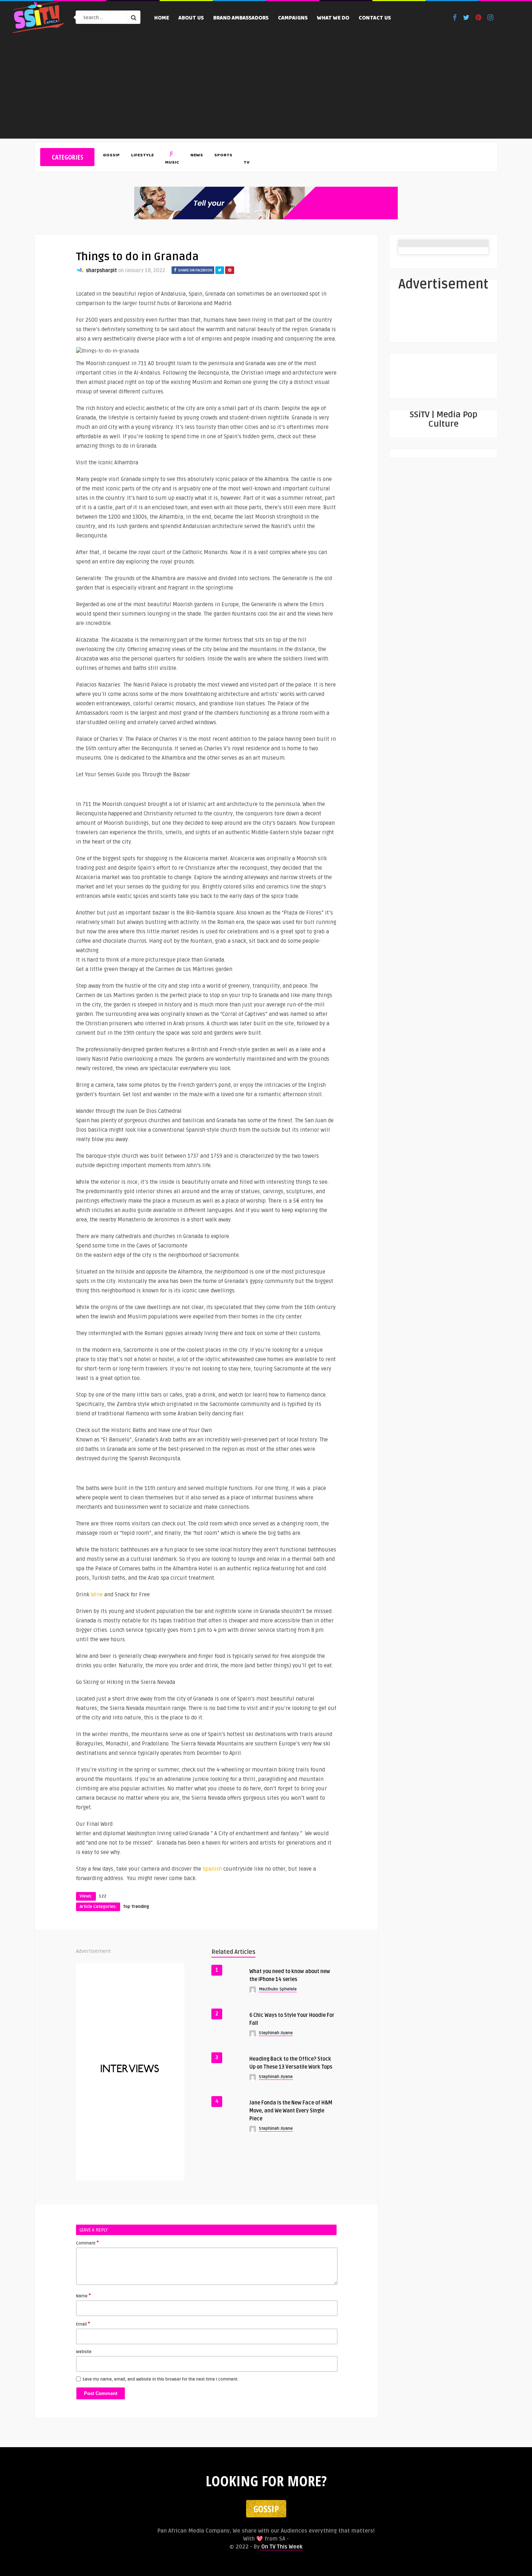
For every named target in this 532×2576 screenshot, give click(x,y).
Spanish (212, 1869)
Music (172, 163)
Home (162, 18)
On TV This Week (281, 2547)
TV (246, 163)
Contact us (375, 18)
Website (84, 2352)
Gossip (111, 156)
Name (83, 2296)
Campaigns (293, 18)
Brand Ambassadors (241, 18)
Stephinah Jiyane (276, 2033)
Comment (87, 2243)
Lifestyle (142, 156)
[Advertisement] (266, 88)
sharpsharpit (101, 271)
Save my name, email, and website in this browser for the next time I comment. (161, 2379)
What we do (333, 18)
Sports (223, 156)
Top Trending (136, 1907)
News (197, 156)
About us (191, 18)
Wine (97, 1595)
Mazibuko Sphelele (278, 1989)
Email (83, 2324)
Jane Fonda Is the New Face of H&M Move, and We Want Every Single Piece (291, 2111)
